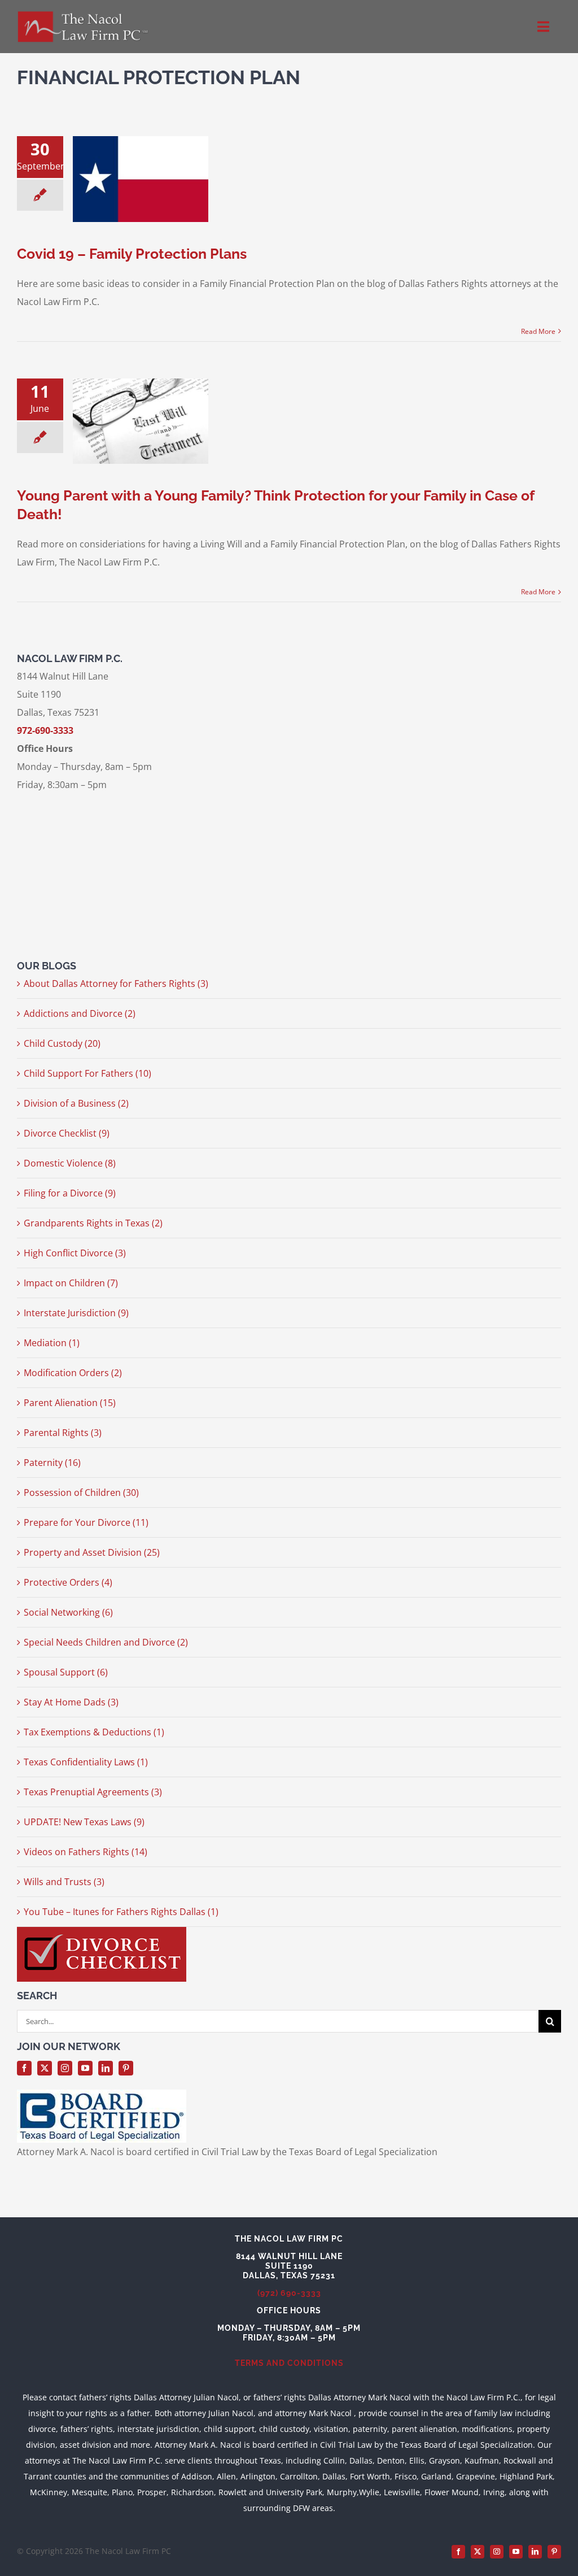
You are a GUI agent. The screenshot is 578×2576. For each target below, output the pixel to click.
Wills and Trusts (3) (64, 1882)
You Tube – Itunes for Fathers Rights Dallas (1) (121, 1912)
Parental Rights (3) (63, 1433)
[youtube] (85, 2068)
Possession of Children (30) (81, 1492)
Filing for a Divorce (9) (70, 1193)
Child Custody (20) (62, 1043)
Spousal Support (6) (66, 1672)
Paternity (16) (52, 1463)
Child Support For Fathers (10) (87, 1073)
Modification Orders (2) (73, 1373)
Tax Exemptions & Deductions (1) (94, 1732)
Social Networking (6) (68, 1612)
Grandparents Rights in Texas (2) (93, 1223)
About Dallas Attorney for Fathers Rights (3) (116, 984)
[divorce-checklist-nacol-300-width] (102, 1931)
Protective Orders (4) (68, 1582)
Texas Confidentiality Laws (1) (86, 1762)
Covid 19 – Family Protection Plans (132, 254)
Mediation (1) (52, 1343)
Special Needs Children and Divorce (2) (106, 1642)
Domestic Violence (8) (70, 1163)
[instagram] (65, 2068)
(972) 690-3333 (289, 2293)
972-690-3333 (45, 730)
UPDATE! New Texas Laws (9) (84, 1822)
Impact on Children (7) (71, 1283)
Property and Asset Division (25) (92, 1552)
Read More (538, 331)
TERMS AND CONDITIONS (289, 2363)
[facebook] (24, 2068)
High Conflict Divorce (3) (75, 1253)
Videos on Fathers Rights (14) (86, 1852)
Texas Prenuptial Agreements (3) (93, 1792)
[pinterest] (126, 2068)
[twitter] (45, 2068)
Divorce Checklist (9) (67, 1133)
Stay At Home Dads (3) (71, 1702)
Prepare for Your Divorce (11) (86, 1522)
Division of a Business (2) (76, 1103)
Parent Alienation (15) (70, 1403)
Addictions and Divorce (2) (80, 1013)
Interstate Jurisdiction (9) (76, 1313)
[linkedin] (106, 2068)
